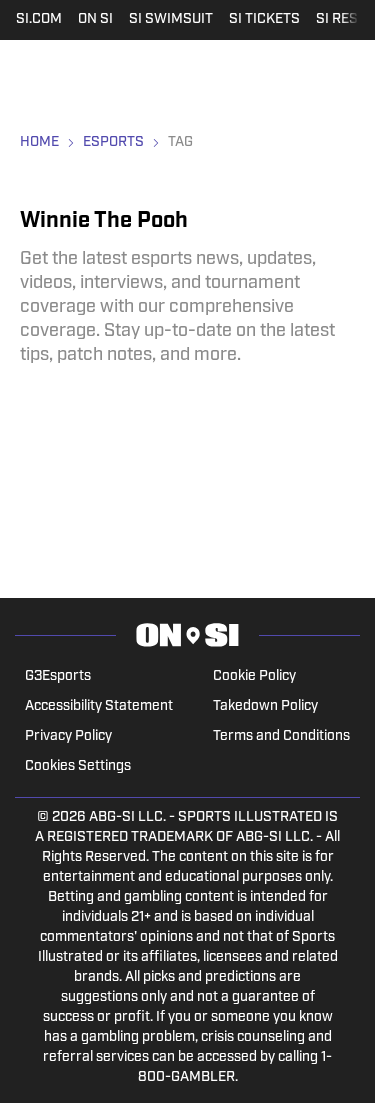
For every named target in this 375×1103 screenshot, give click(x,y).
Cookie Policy (254, 676)
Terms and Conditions (281, 736)
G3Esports (58, 676)
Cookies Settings (78, 766)
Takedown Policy (265, 706)
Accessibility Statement (99, 706)
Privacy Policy (68, 736)
